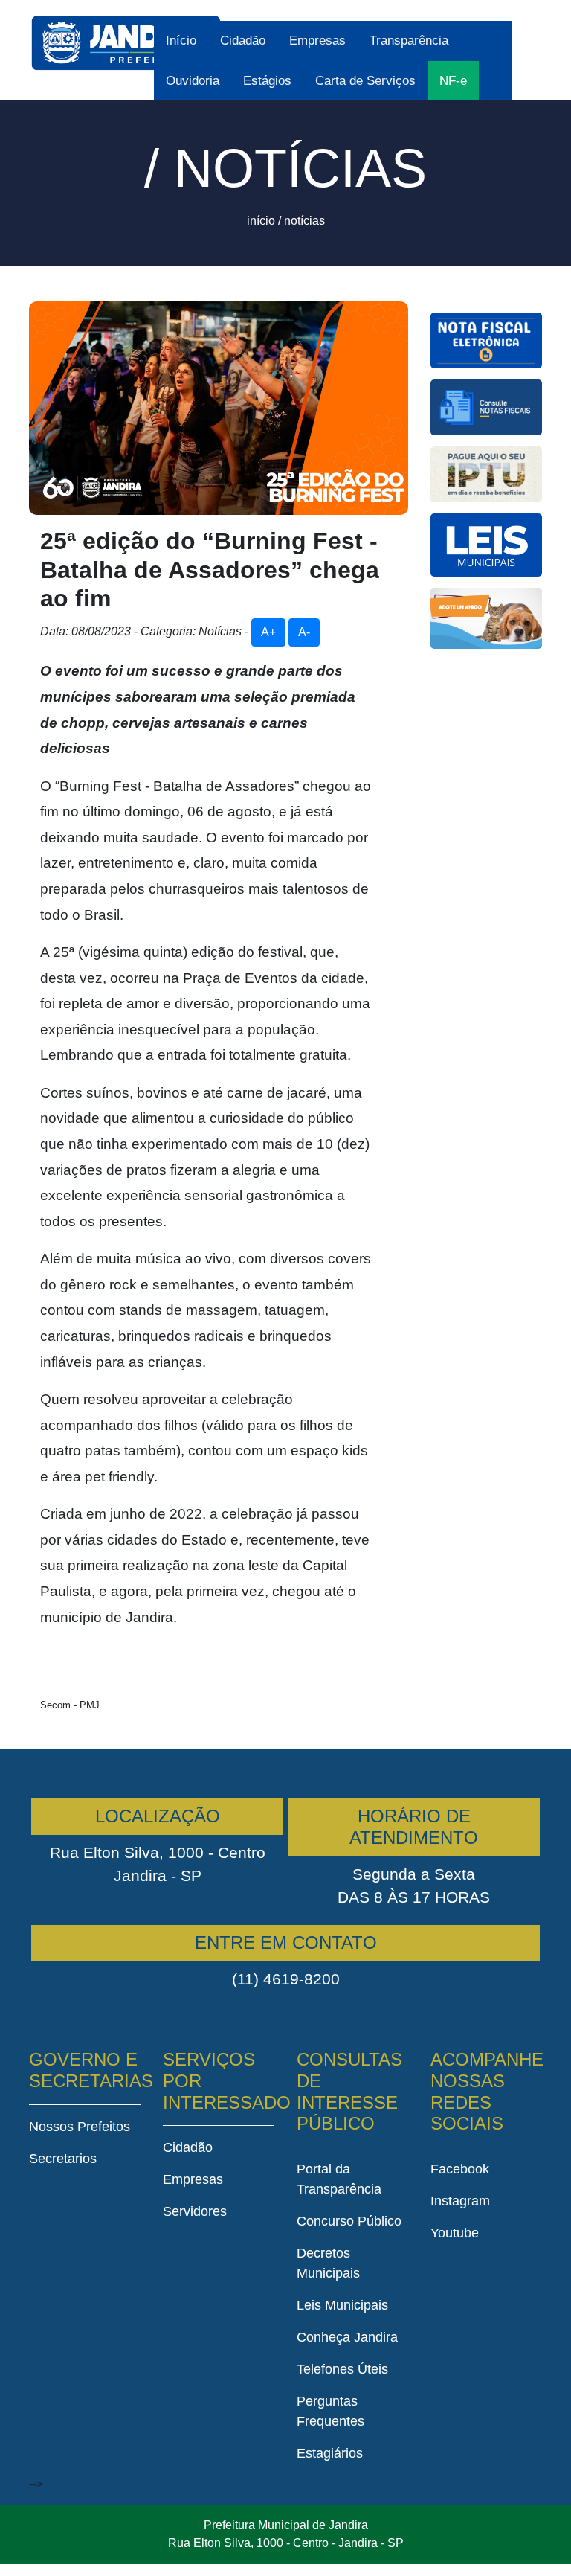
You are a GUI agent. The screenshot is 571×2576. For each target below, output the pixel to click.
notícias (304, 221)
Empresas (317, 41)
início (261, 221)
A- (304, 632)
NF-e (453, 81)
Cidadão (243, 41)
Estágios (267, 81)
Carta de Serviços (365, 81)
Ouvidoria (193, 81)
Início (181, 41)
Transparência (409, 41)
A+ (268, 632)
